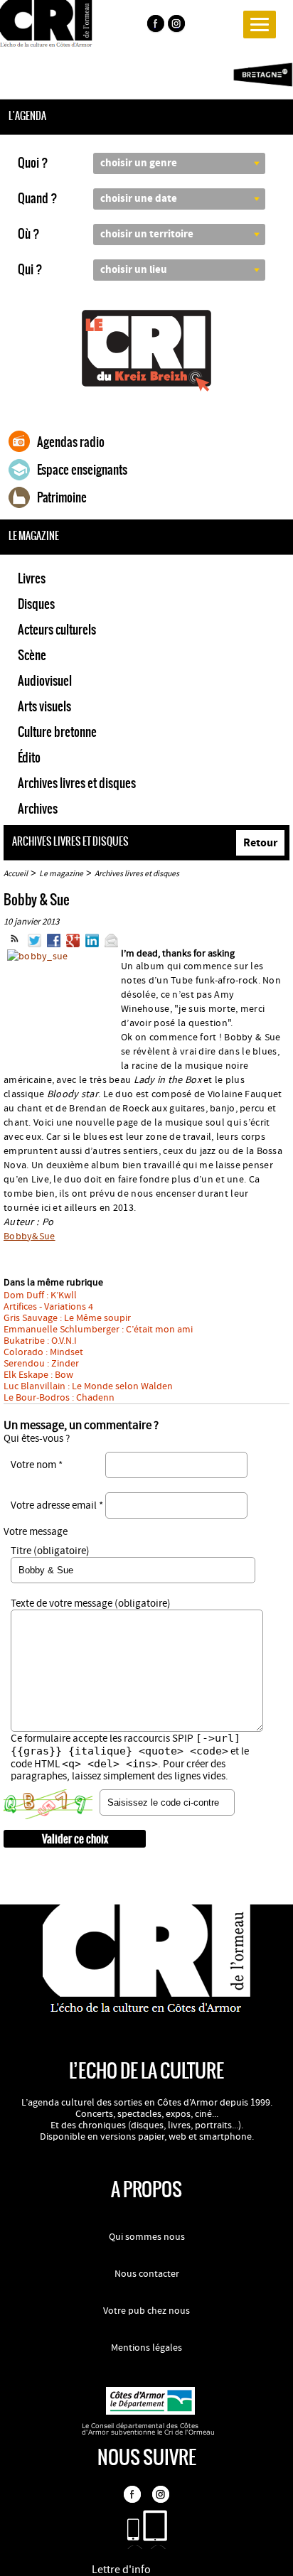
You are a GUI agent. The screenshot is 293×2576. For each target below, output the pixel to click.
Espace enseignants (82, 470)
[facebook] (155, 26)
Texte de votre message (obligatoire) (91, 1604)
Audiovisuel (45, 681)
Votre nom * (37, 1465)
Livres (32, 578)
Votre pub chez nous (146, 2311)
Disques (36, 604)
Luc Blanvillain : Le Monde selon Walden (88, 1386)
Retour (260, 843)
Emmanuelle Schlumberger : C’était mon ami (98, 1330)
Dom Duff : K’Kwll (40, 1295)
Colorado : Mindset (43, 1352)
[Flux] (15, 944)
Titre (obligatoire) (50, 1551)
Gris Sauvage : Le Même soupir (67, 1318)
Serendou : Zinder (41, 1364)
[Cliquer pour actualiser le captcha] (48, 1804)
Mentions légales (146, 2348)
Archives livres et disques (77, 783)
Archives (38, 809)
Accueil (16, 874)
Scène (32, 655)
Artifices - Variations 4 (48, 1307)
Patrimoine (62, 497)
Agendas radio (71, 442)
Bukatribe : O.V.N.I (40, 1341)
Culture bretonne (57, 732)
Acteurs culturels (57, 630)
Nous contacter (147, 2274)
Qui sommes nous (147, 2237)
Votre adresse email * (57, 1505)
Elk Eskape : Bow (38, 1375)
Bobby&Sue (30, 1236)
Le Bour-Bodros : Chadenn (59, 1398)
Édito (29, 758)
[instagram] (178, 26)
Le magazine (61, 874)
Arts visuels (44, 706)
